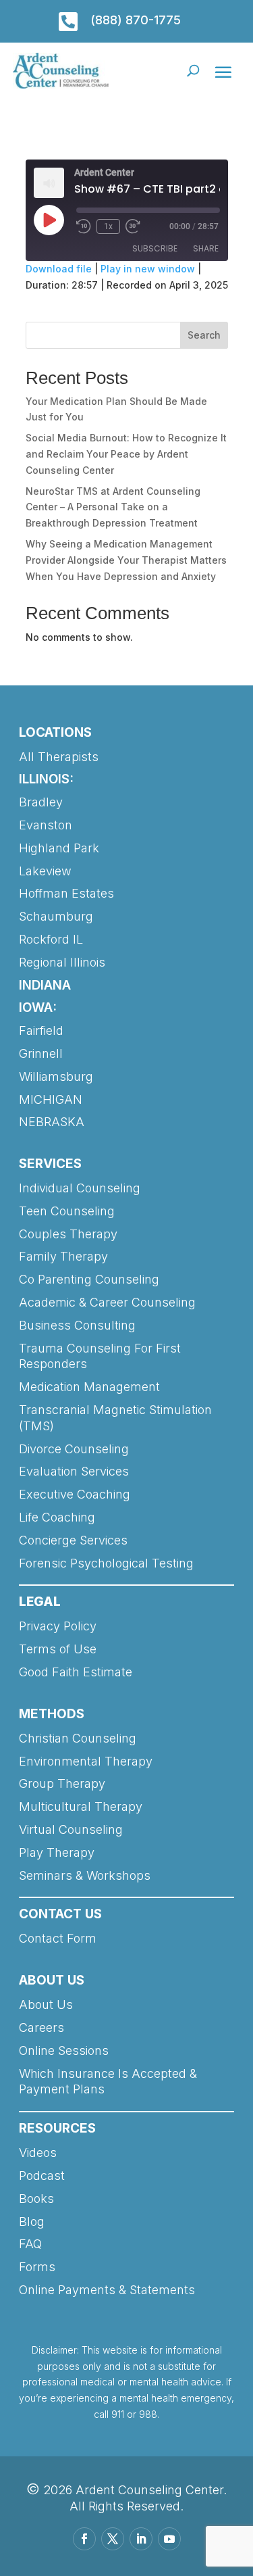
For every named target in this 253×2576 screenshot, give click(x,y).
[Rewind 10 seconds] (84, 226)
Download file (59, 269)
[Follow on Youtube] (169, 2539)
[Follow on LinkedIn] (141, 2539)
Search (204, 335)
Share (206, 248)
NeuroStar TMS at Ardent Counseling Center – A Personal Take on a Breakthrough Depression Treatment (113, 507)
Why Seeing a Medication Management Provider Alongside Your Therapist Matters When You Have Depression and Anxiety (126, 560)
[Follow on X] (113, 2539)
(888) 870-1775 (136, 20)
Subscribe (155, 248)
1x (108, 226)
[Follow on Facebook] (84, 2539)
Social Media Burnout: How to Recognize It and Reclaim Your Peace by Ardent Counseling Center (126, 454)
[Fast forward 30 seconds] (133, 226)
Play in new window (148, 269)
